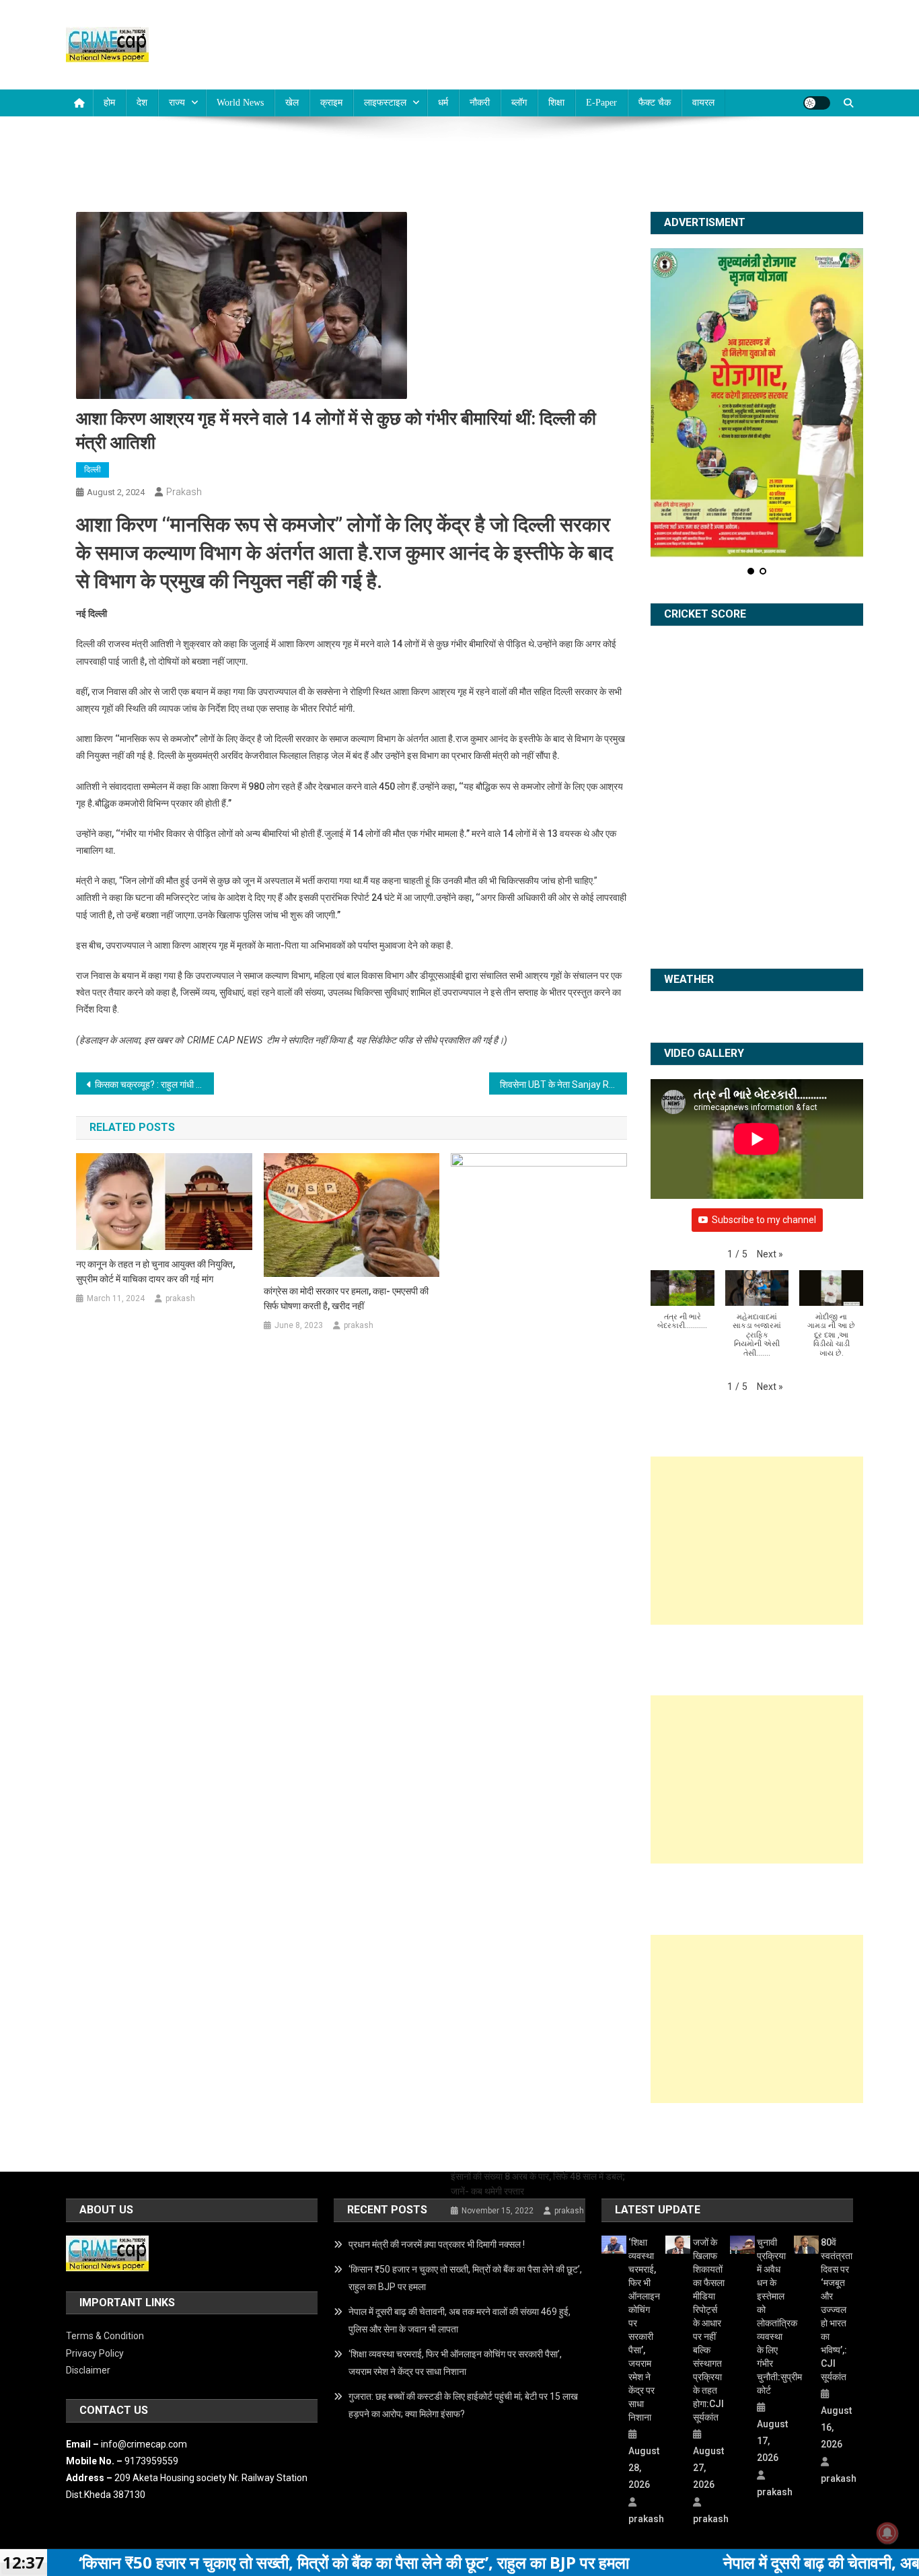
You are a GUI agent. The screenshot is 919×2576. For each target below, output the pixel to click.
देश (142, 103)
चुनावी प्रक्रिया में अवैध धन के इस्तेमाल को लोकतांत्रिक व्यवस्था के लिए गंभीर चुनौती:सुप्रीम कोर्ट (773, 2316)
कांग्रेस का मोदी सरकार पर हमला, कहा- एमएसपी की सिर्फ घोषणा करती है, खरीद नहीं (346, 1298)
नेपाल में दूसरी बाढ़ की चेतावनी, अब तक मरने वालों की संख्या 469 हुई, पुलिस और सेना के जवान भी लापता (459, 2320)
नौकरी (480, 103)
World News (240, 103)
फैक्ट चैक (655, 103)
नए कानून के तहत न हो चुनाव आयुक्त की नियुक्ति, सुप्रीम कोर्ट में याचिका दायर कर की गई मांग (155, 1272)
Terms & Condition (105, 2336)
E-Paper (601, 103)
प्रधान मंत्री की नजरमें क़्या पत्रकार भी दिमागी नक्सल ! (437, 2244)
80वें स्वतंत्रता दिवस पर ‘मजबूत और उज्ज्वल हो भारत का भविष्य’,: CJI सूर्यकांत (837, 2310)
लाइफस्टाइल (385, 103)
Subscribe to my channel (764, 1220)
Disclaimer (88, 2370)
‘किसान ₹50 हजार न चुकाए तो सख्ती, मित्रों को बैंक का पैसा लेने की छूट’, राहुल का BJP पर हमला (465, 2278)
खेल (292, 103)
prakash (184, 492)
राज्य (177, 103)
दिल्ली (93, 470)
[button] (770, 1254)
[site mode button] (817, 103)
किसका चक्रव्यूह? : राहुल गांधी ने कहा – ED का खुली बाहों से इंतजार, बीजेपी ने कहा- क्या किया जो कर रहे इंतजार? (154, 1084)
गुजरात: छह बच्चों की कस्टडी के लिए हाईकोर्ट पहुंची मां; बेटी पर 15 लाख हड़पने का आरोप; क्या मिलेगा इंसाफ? (463, 2405)
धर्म (443, 103)
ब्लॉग (519, 103)
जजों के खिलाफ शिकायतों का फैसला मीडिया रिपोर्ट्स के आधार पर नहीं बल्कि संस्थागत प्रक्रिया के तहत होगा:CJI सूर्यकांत (709, 2330)
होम (109, 103)
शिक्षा (556, 103)
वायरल (703, 103)
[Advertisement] (757, 1541)
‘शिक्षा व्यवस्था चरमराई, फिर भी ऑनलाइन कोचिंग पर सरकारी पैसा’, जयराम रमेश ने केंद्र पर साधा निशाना (455, 2363)
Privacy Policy (95, 2353)
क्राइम (331, 103)
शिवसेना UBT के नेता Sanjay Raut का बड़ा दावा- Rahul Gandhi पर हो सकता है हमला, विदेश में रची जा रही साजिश (563, 1084)
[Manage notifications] (887, 2533)
